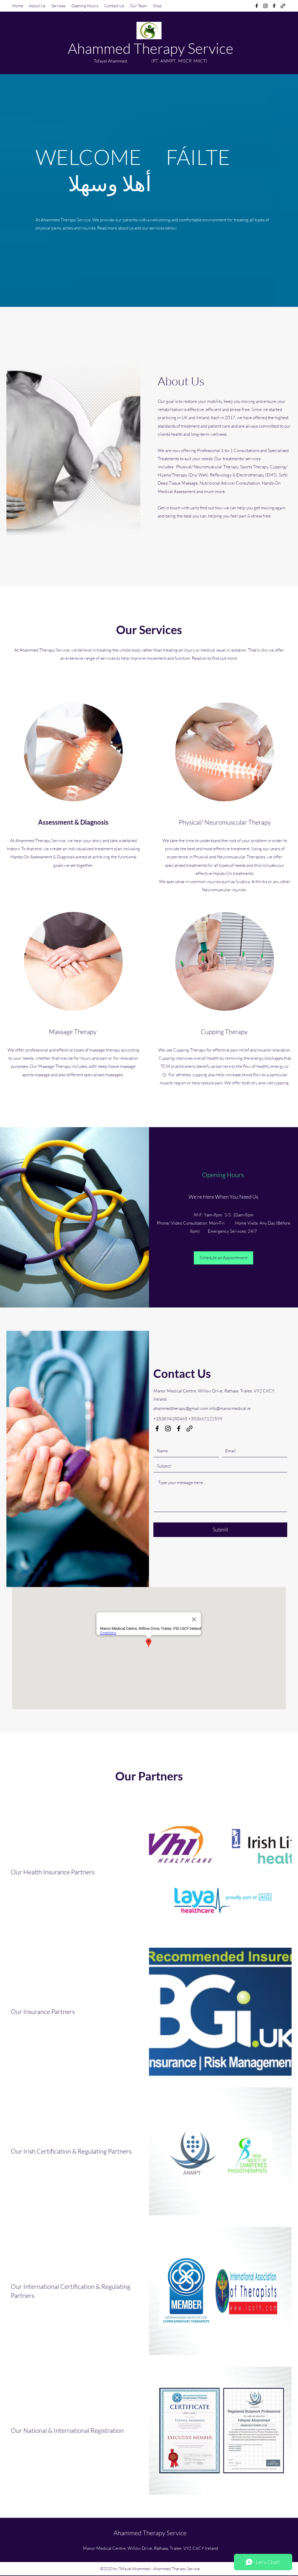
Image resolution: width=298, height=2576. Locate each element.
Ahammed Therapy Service (151, 48)
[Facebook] (257, 6)
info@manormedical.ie (230, 1408)
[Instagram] (265, 6)
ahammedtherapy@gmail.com (181, 1408)
